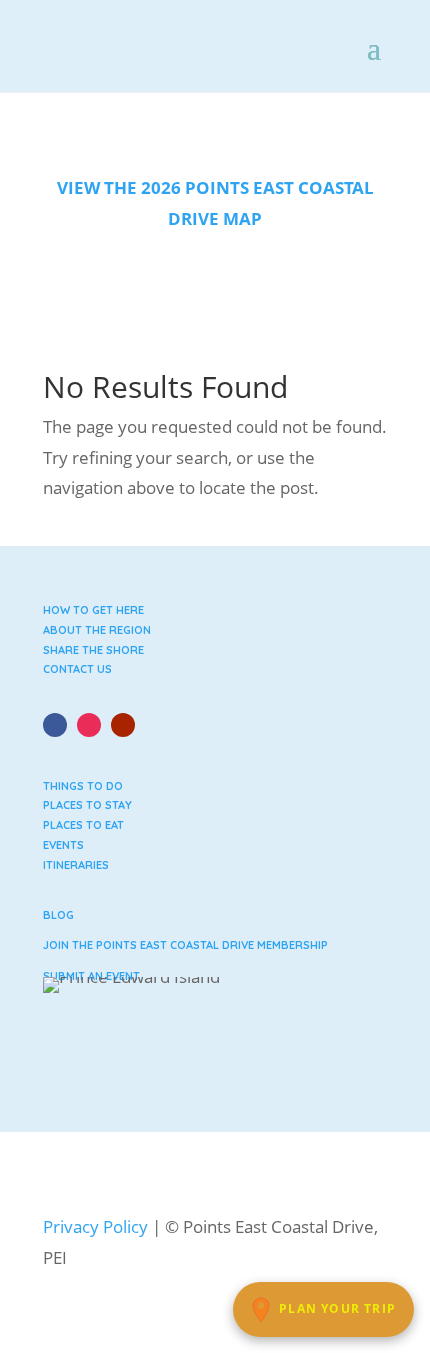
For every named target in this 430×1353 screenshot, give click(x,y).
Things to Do (83, 786)
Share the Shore (93, 650)
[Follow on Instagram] (89, 725)
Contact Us (77, 669)
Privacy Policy (95, 1226)
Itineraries (76, 865)
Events (63, 845)
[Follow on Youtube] (123, 725)
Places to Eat (83, 825)
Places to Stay (87, 805)
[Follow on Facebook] (55, 725)
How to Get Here (93, 610)
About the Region (97, 630)
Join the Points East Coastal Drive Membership (185, 945)
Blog (58, 915)
